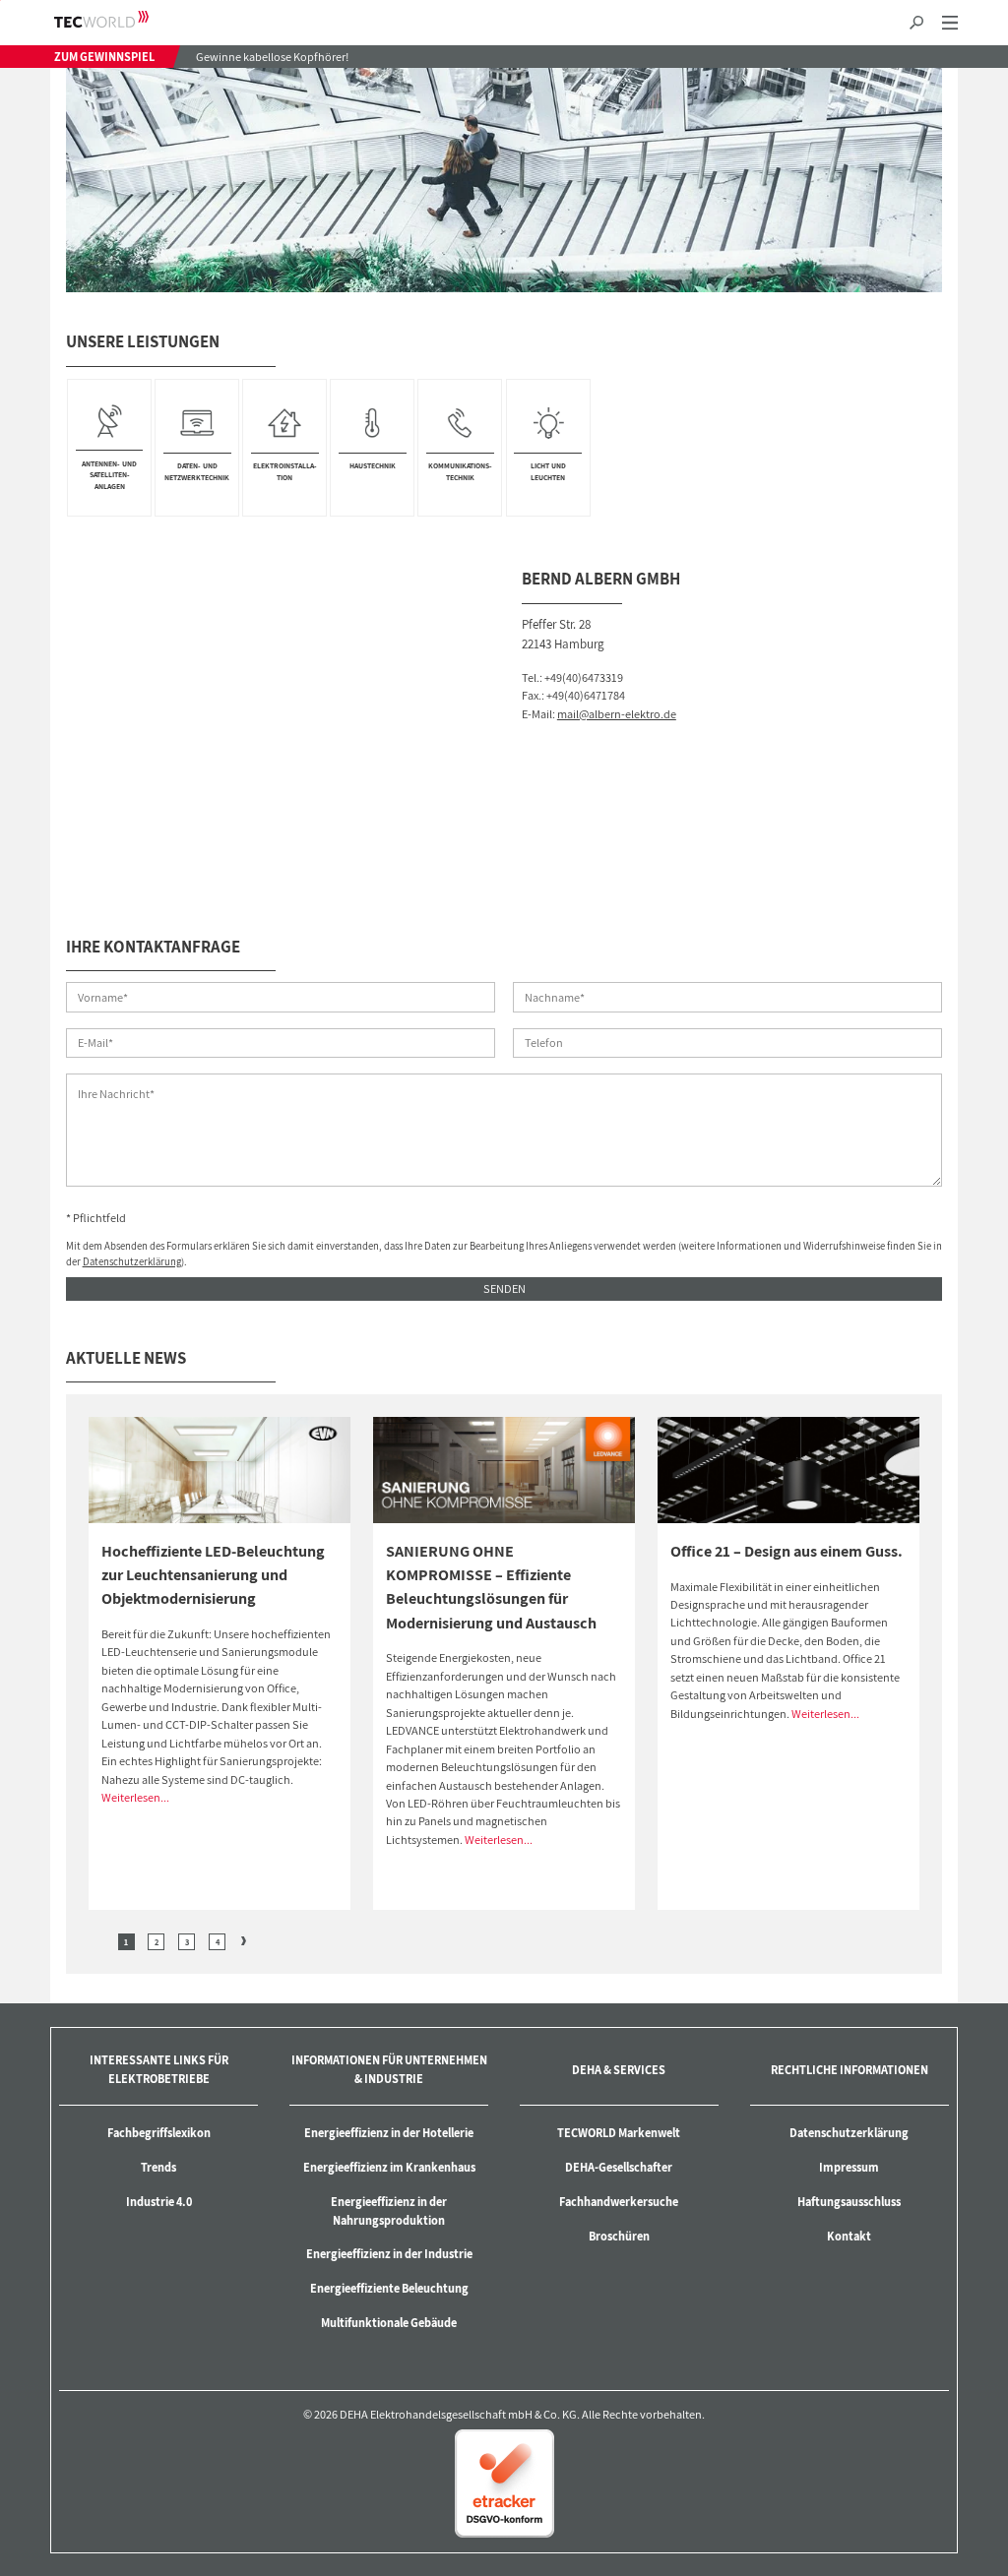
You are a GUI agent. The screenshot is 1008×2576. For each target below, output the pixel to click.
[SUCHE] (916, 23)
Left (100, 1941)
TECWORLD (119, 19)
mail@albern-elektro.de (617, 714)
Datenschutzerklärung (132, 1261)
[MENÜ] (949, 23)
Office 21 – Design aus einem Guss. (787, 1551)
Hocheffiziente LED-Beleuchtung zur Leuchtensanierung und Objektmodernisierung (213, 1575)
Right (244, 1941)
